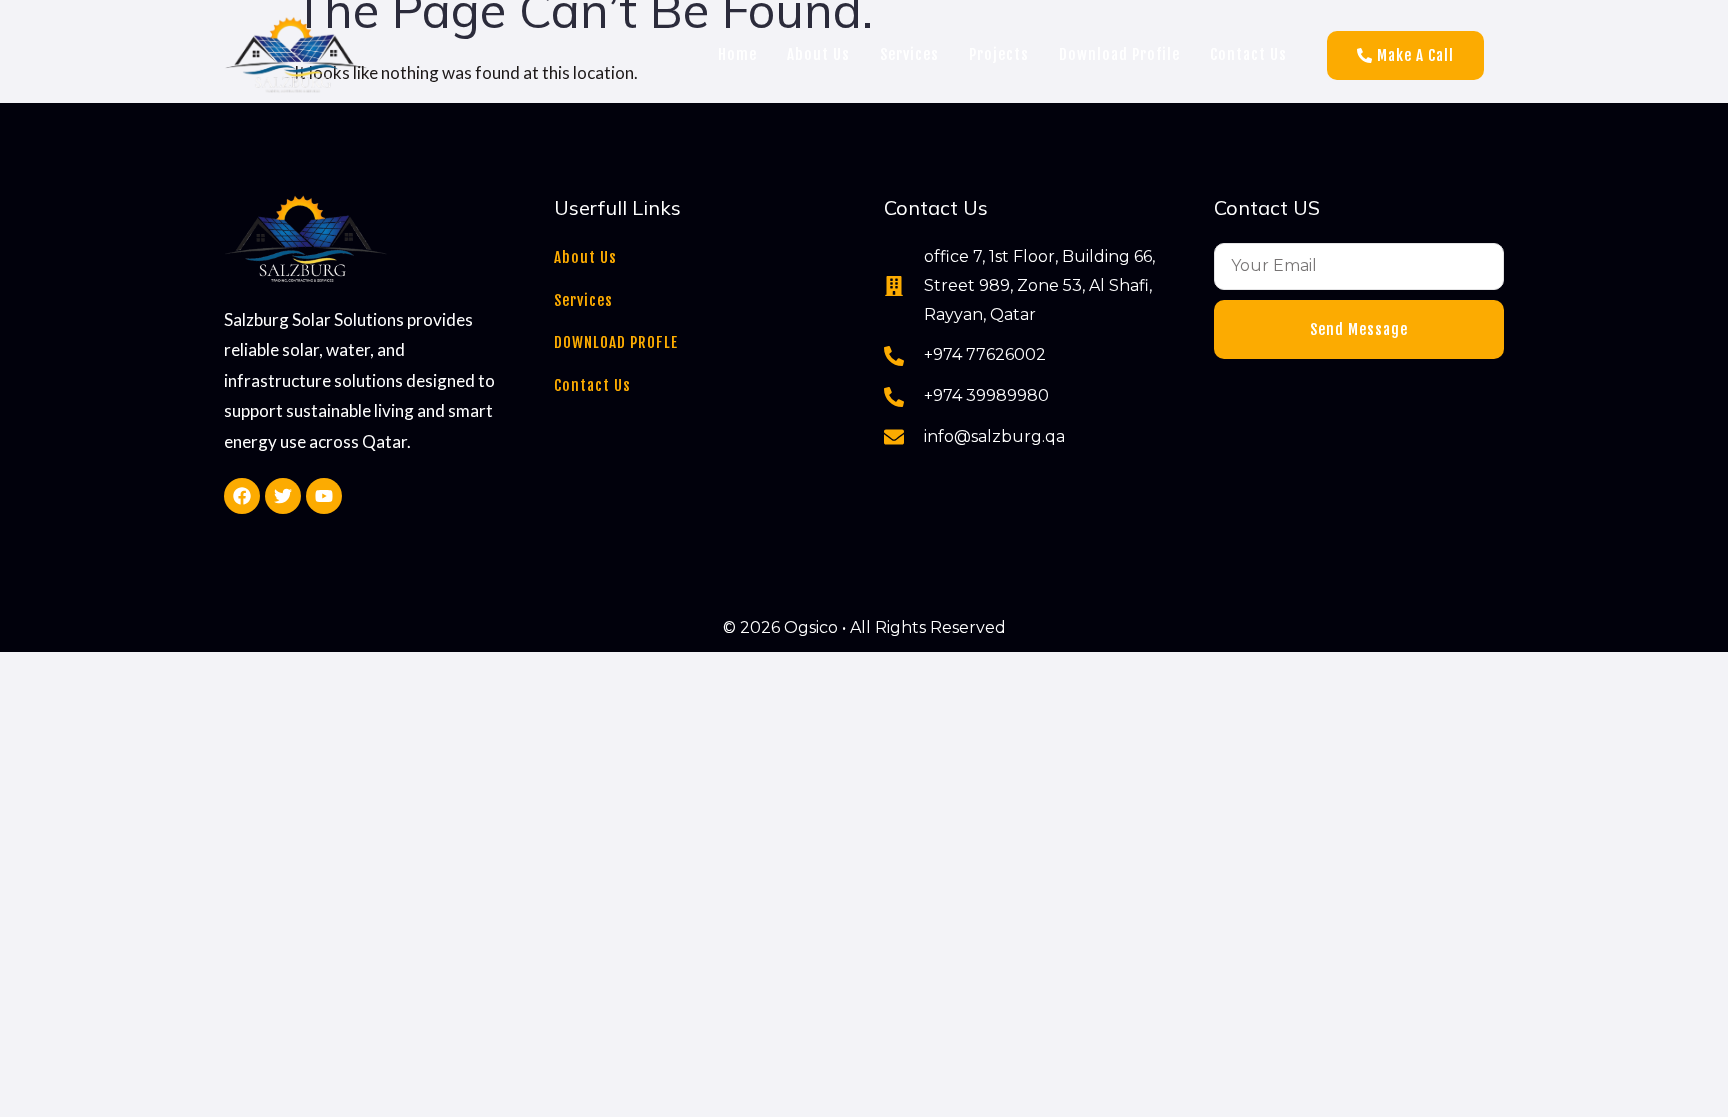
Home (737, 54)
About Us (818, 54)
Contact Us (1248, 54)
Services (909, 54)
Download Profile (1119, 54)
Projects (999, 54)
